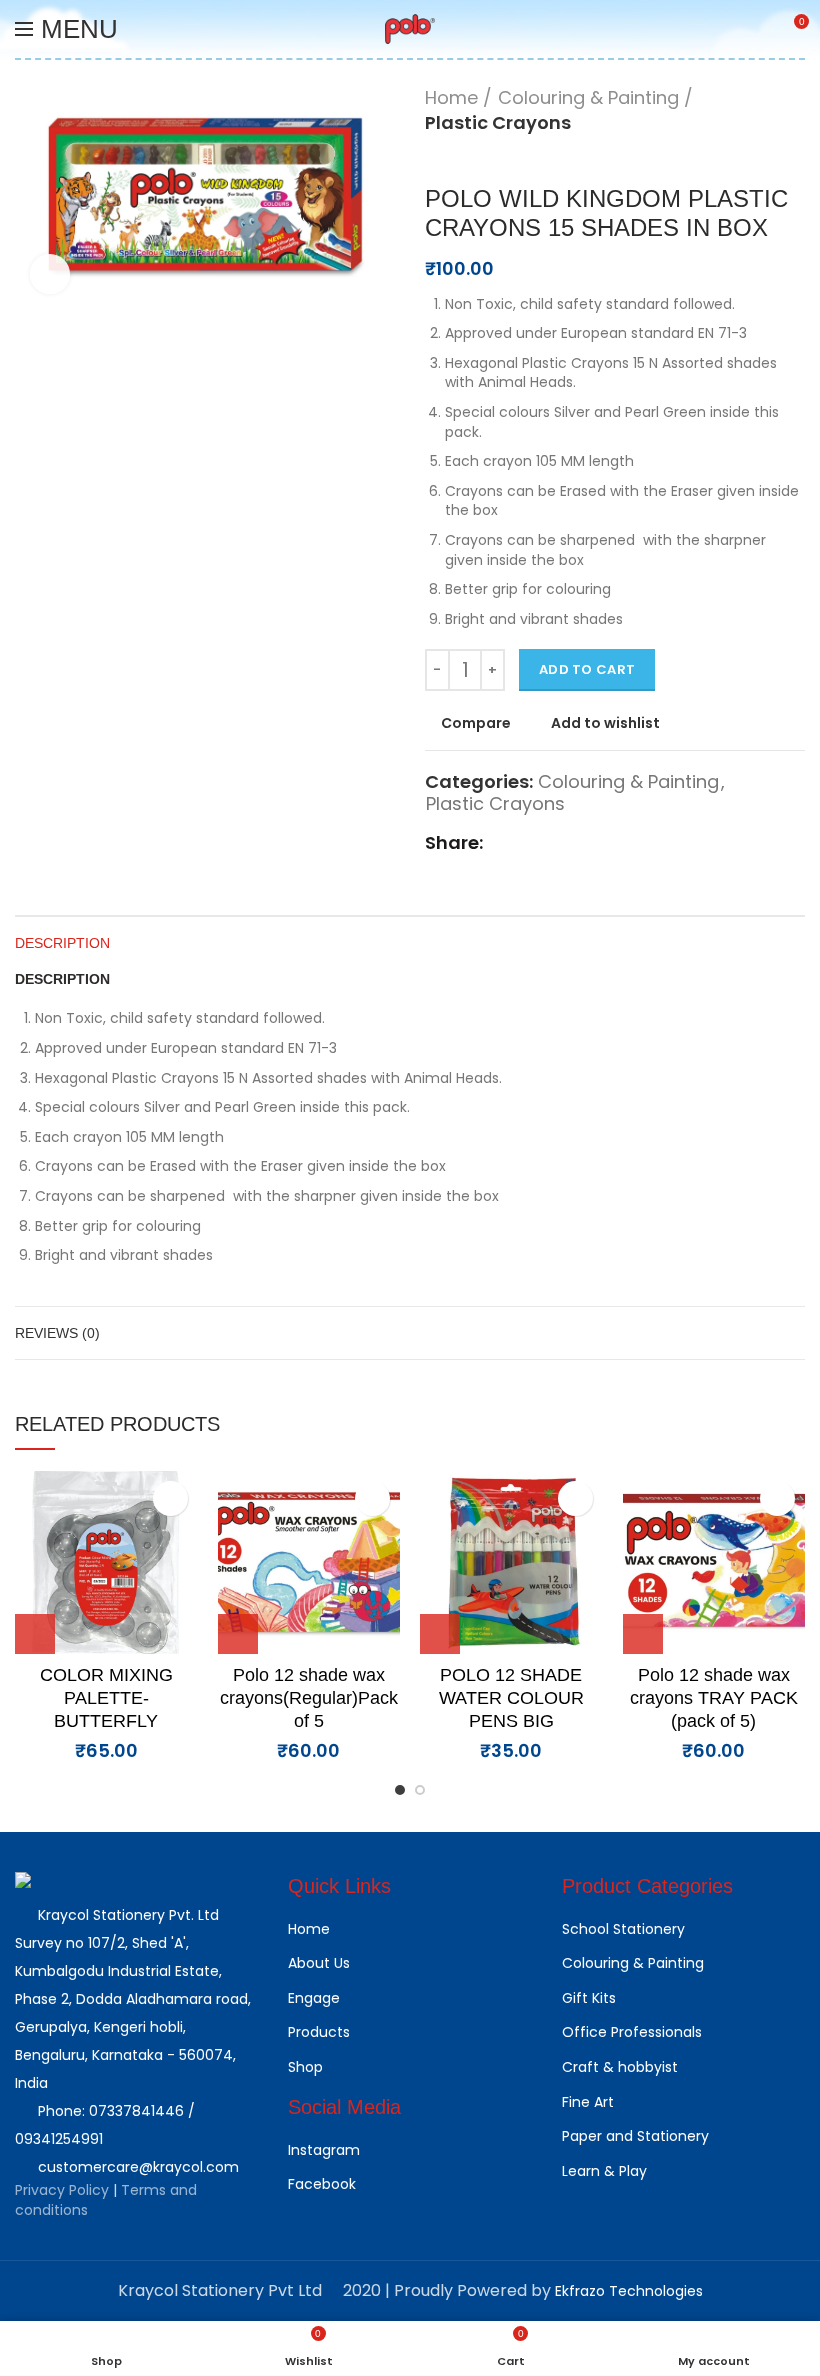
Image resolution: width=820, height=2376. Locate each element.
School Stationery (623, 1929)
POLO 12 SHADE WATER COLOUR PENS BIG (511, 1698)
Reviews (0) (57, 1333)
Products (319, 2032)
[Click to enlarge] (50, 274)
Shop (305, 2067)
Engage (314, 1998)
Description (62, 943)
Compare (476, 723)
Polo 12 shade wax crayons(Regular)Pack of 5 (309, 1698)
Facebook (322, 2184)
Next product (475, 155)
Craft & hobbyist (620, 2067)
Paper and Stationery (635, 2136)
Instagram (324, 2150)
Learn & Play (604, 2171)
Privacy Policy (64, 2190)
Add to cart (587, 669)
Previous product (435, 155)
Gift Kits (589, 1998)
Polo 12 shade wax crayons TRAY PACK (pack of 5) (714, 1698)
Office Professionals (632, 2032)
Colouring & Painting (588, 97)
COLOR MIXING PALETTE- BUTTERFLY (106, 1698)
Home (451, 97)
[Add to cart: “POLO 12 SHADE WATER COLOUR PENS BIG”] (440, 1634)
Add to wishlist (605, 723)
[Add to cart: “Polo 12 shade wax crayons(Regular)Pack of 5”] (238, 1634)
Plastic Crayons (498, 122)
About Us (319, 1963)
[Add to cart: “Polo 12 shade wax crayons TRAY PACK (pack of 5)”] (643, 1634)
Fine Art (588, 2102)
